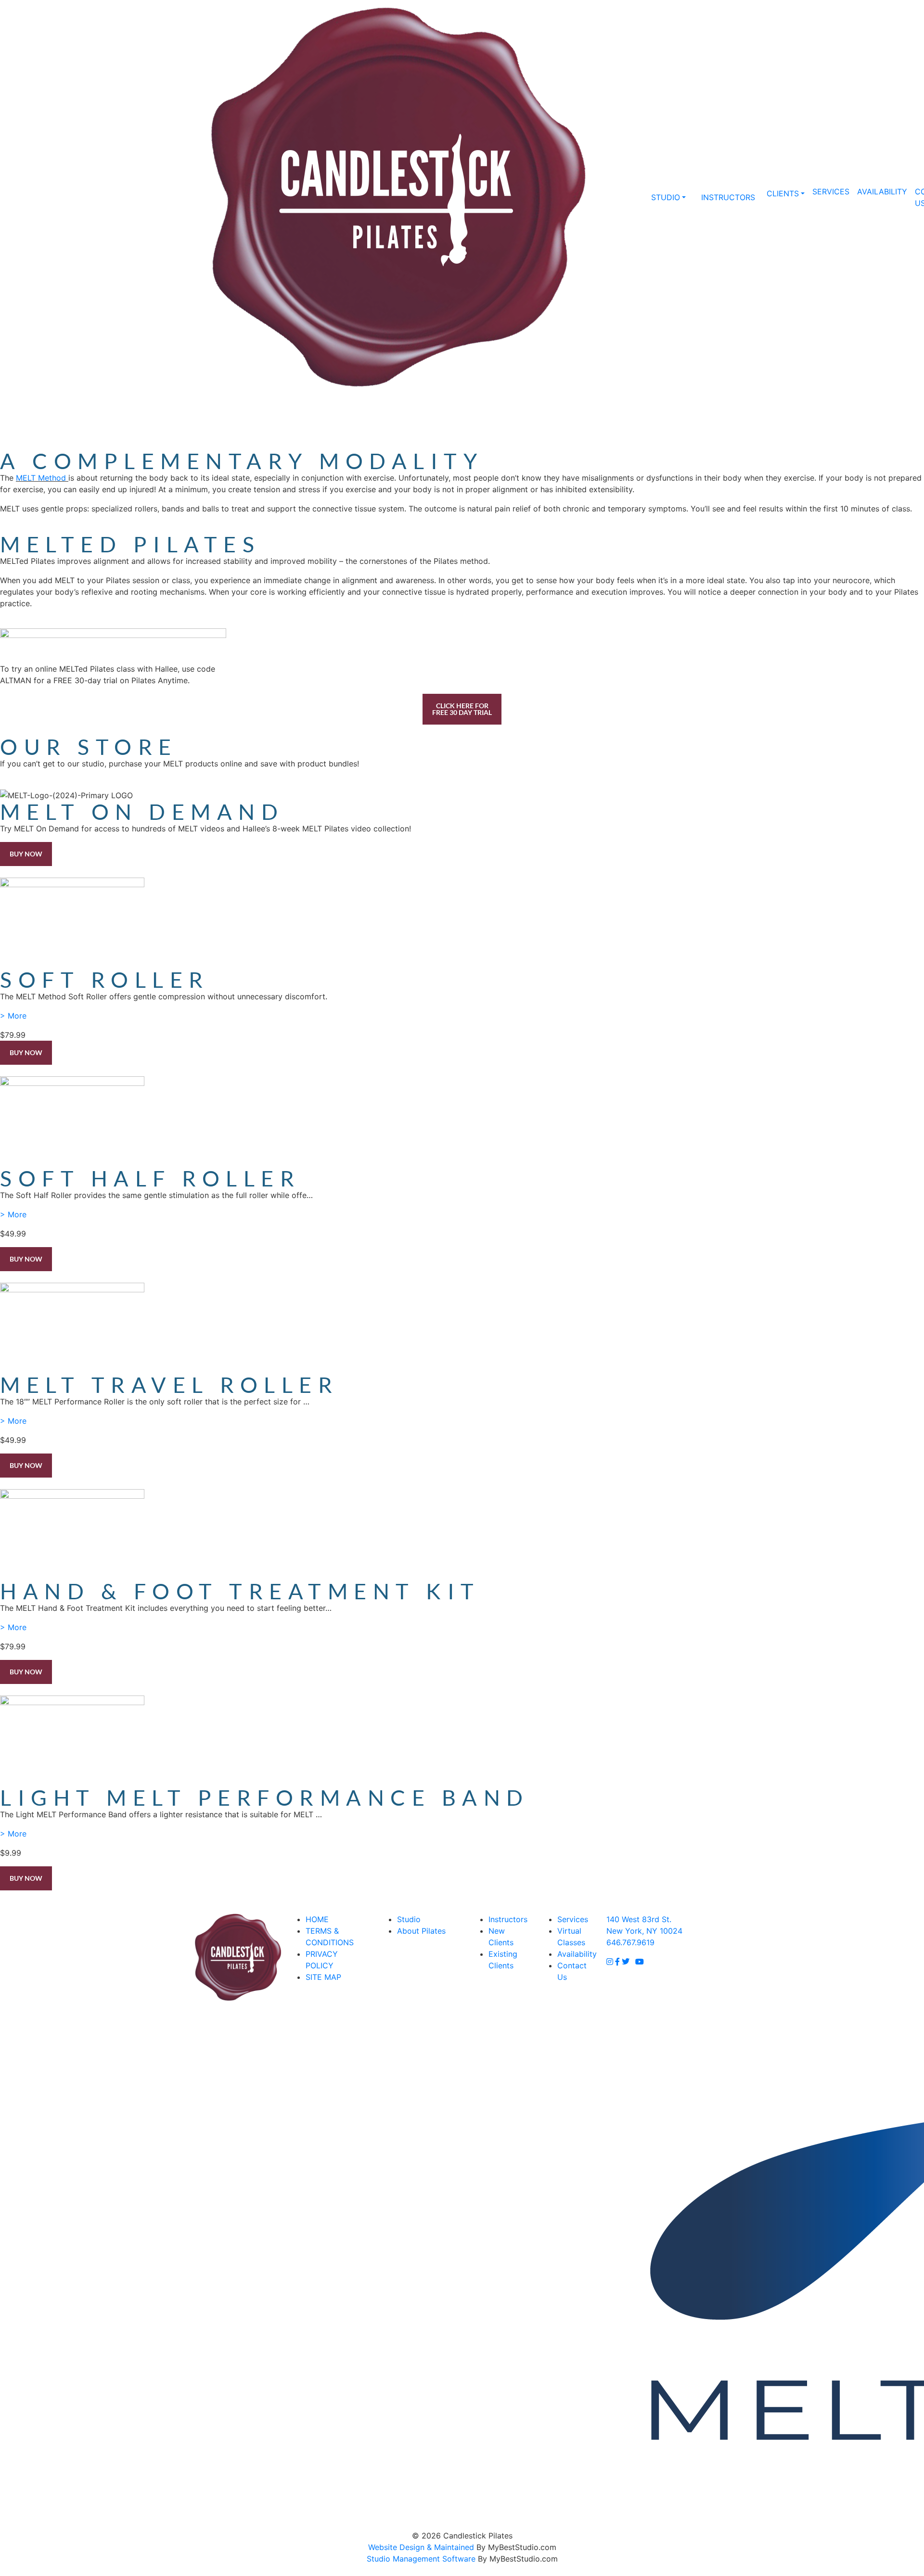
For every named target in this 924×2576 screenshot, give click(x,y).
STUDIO (666, 197)
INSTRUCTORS (728, 197)
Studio (409, 1919)
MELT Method (41, 478)
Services (573, 1919)
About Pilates (421, 1931)
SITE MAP (323, 1977)
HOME (317, 1919)
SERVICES (831, 191)
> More (13, 1016)
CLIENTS (783, 193)
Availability (577, 1954)
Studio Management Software (421, 2559)
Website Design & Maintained (421, 2547)
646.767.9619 (619, 197)
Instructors (508, 1919)
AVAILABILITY (882, 191)
